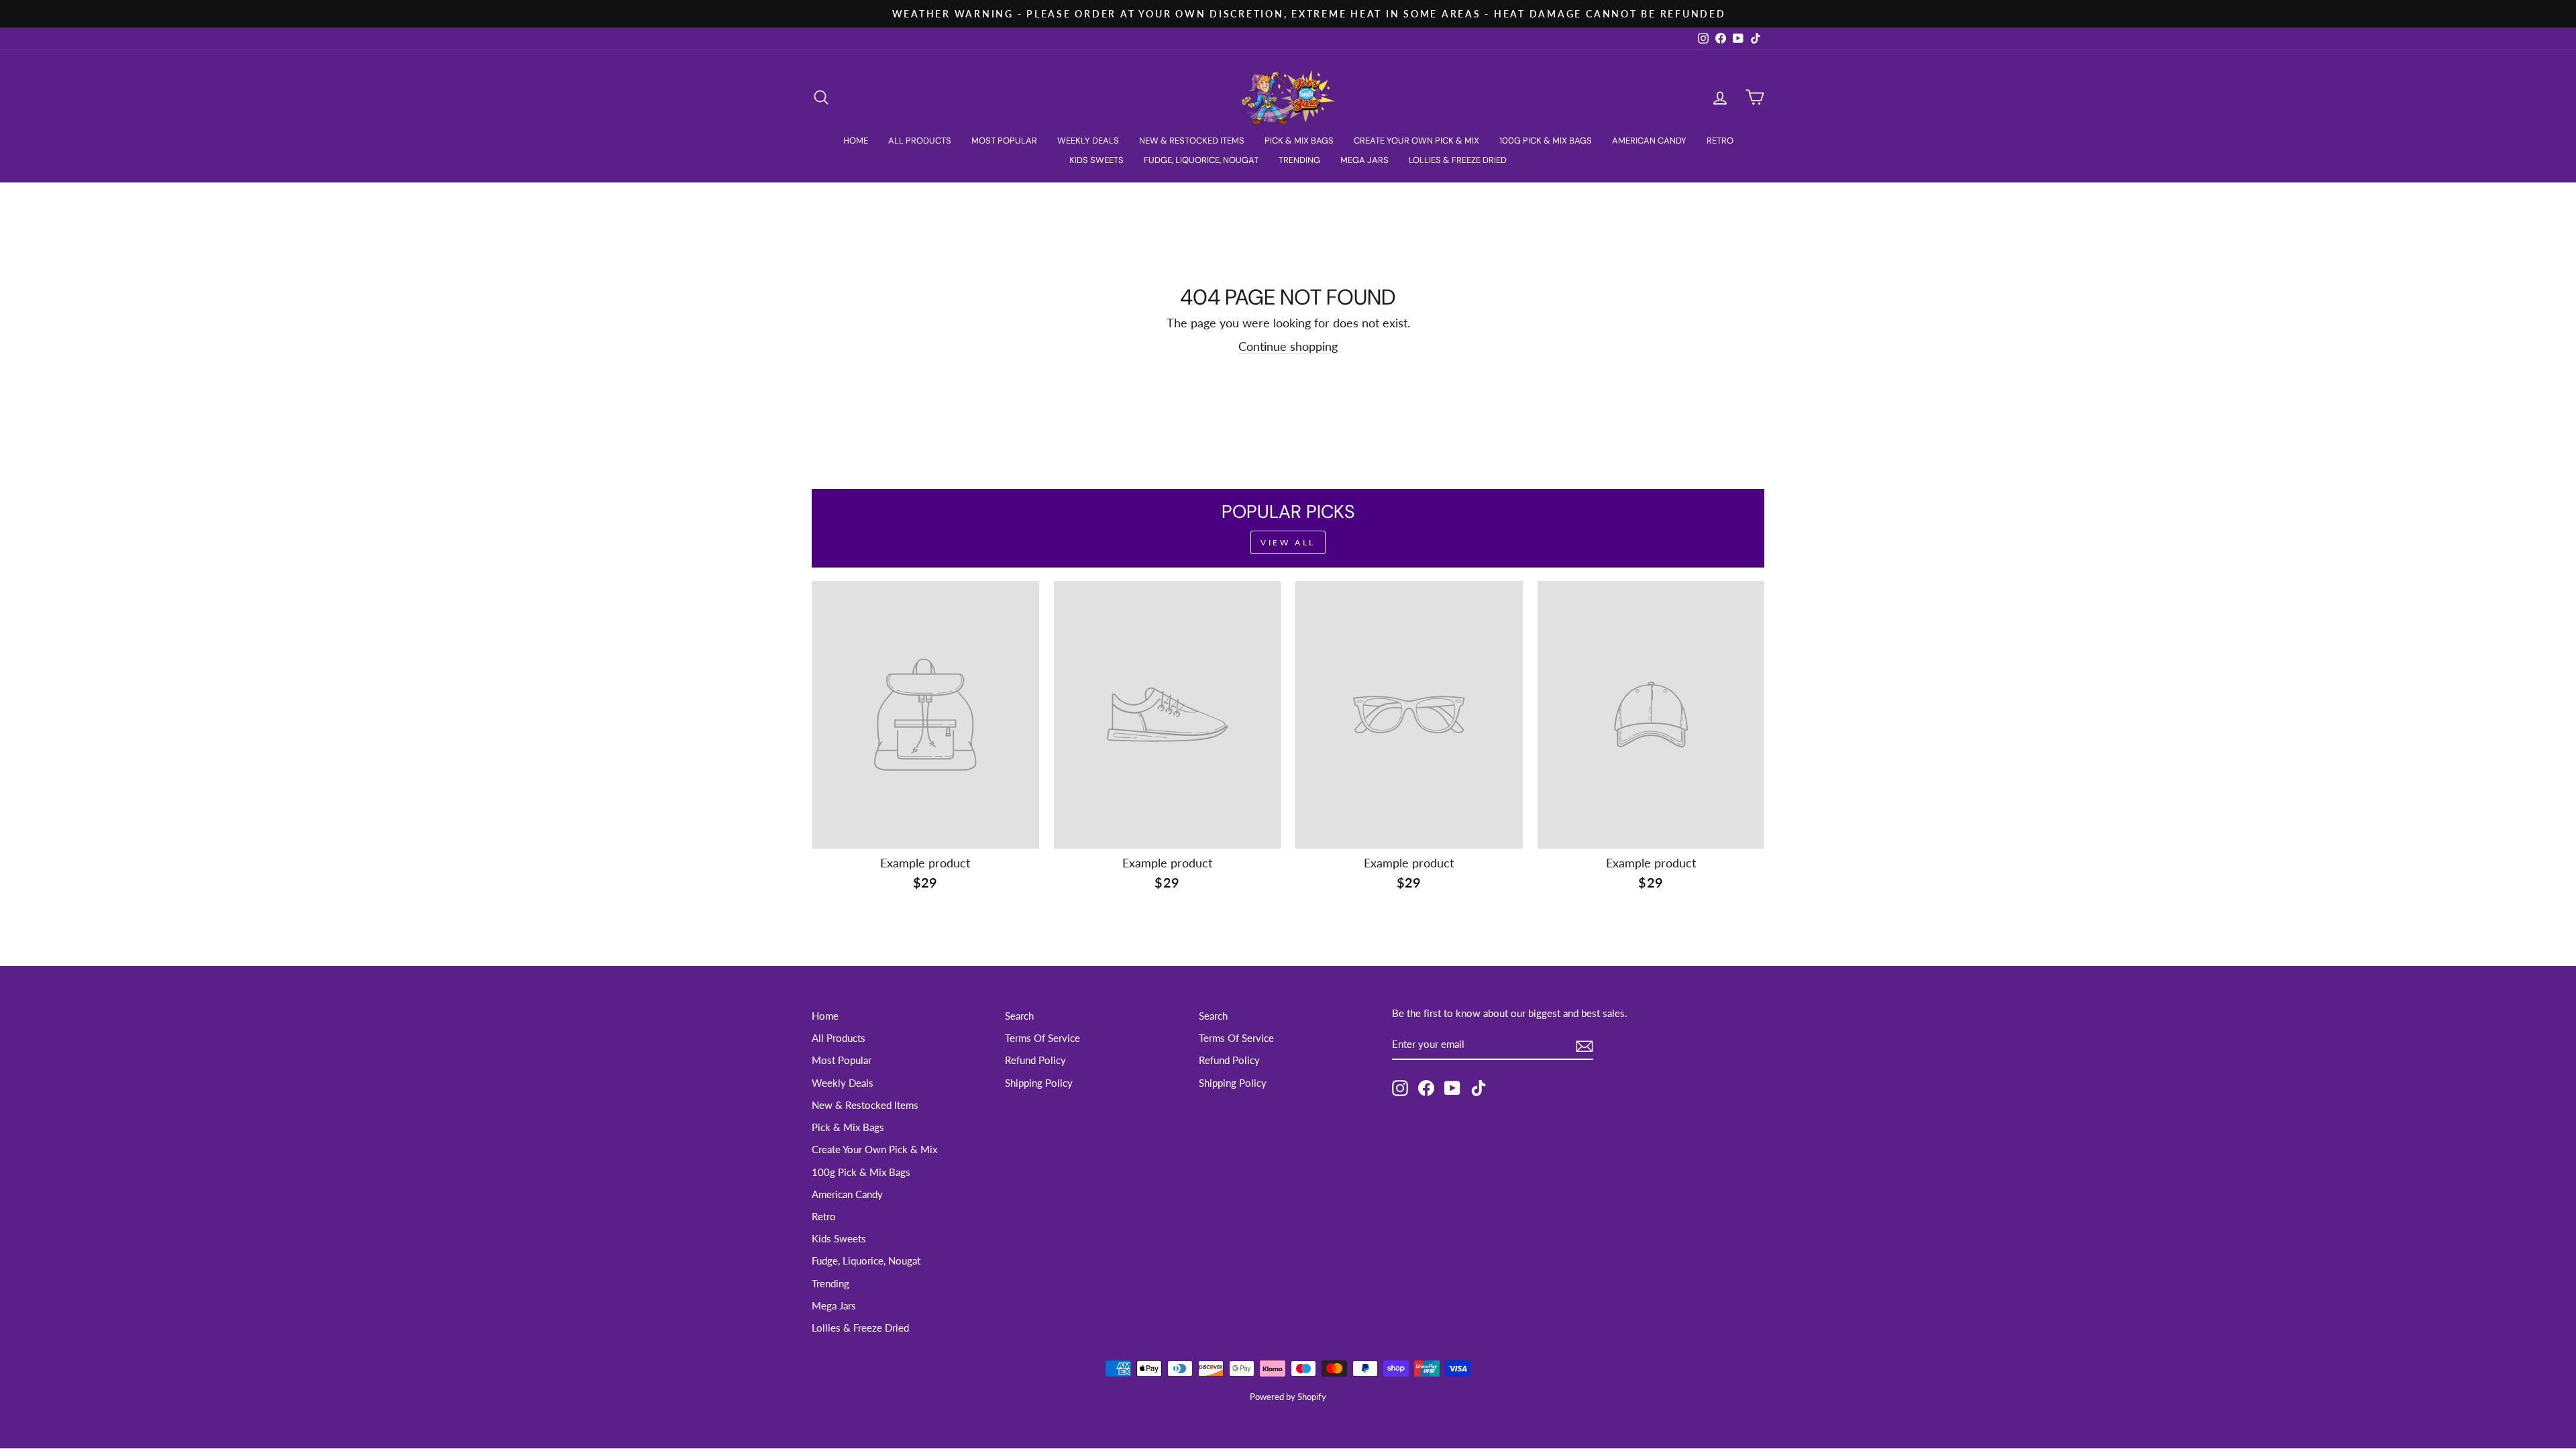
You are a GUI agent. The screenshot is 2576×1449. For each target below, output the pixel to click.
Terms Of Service (1042, 1038)
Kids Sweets (1096, 160)
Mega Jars (1364, 160)
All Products (920, 141)
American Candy (1649, 141)
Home (856, 141)
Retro (1720, 141)
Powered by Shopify (1288, 1397)
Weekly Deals (1088, 141)
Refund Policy (1035, 1060)
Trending (1299, 160)
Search (1019, 1016)
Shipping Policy (1039, 1083)
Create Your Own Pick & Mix (1416, 141)
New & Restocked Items (1192, 141)
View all (1288, 542)
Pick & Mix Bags (1299, 141)
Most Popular (1004, 141)
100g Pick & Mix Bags (1546, 141)
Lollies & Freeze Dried (1458, 160)
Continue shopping (1288, 346)
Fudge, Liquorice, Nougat (1201, 160)
